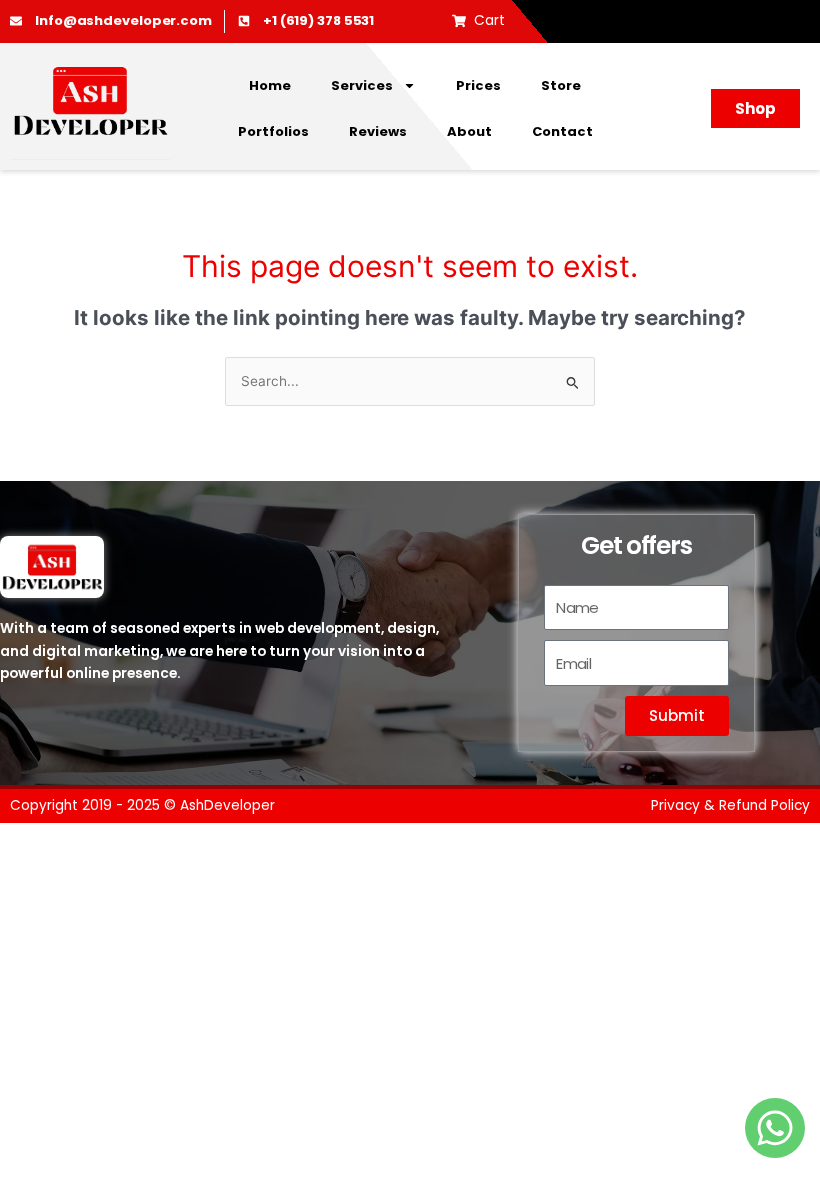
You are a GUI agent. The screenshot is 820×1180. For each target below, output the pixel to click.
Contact (562, 131)
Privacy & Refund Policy (730, 805)
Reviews (378, 131)
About (469, 131)
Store (561, 85)
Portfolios (273, 131)
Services (362, 85)
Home (270, 85)
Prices (478, 85)
